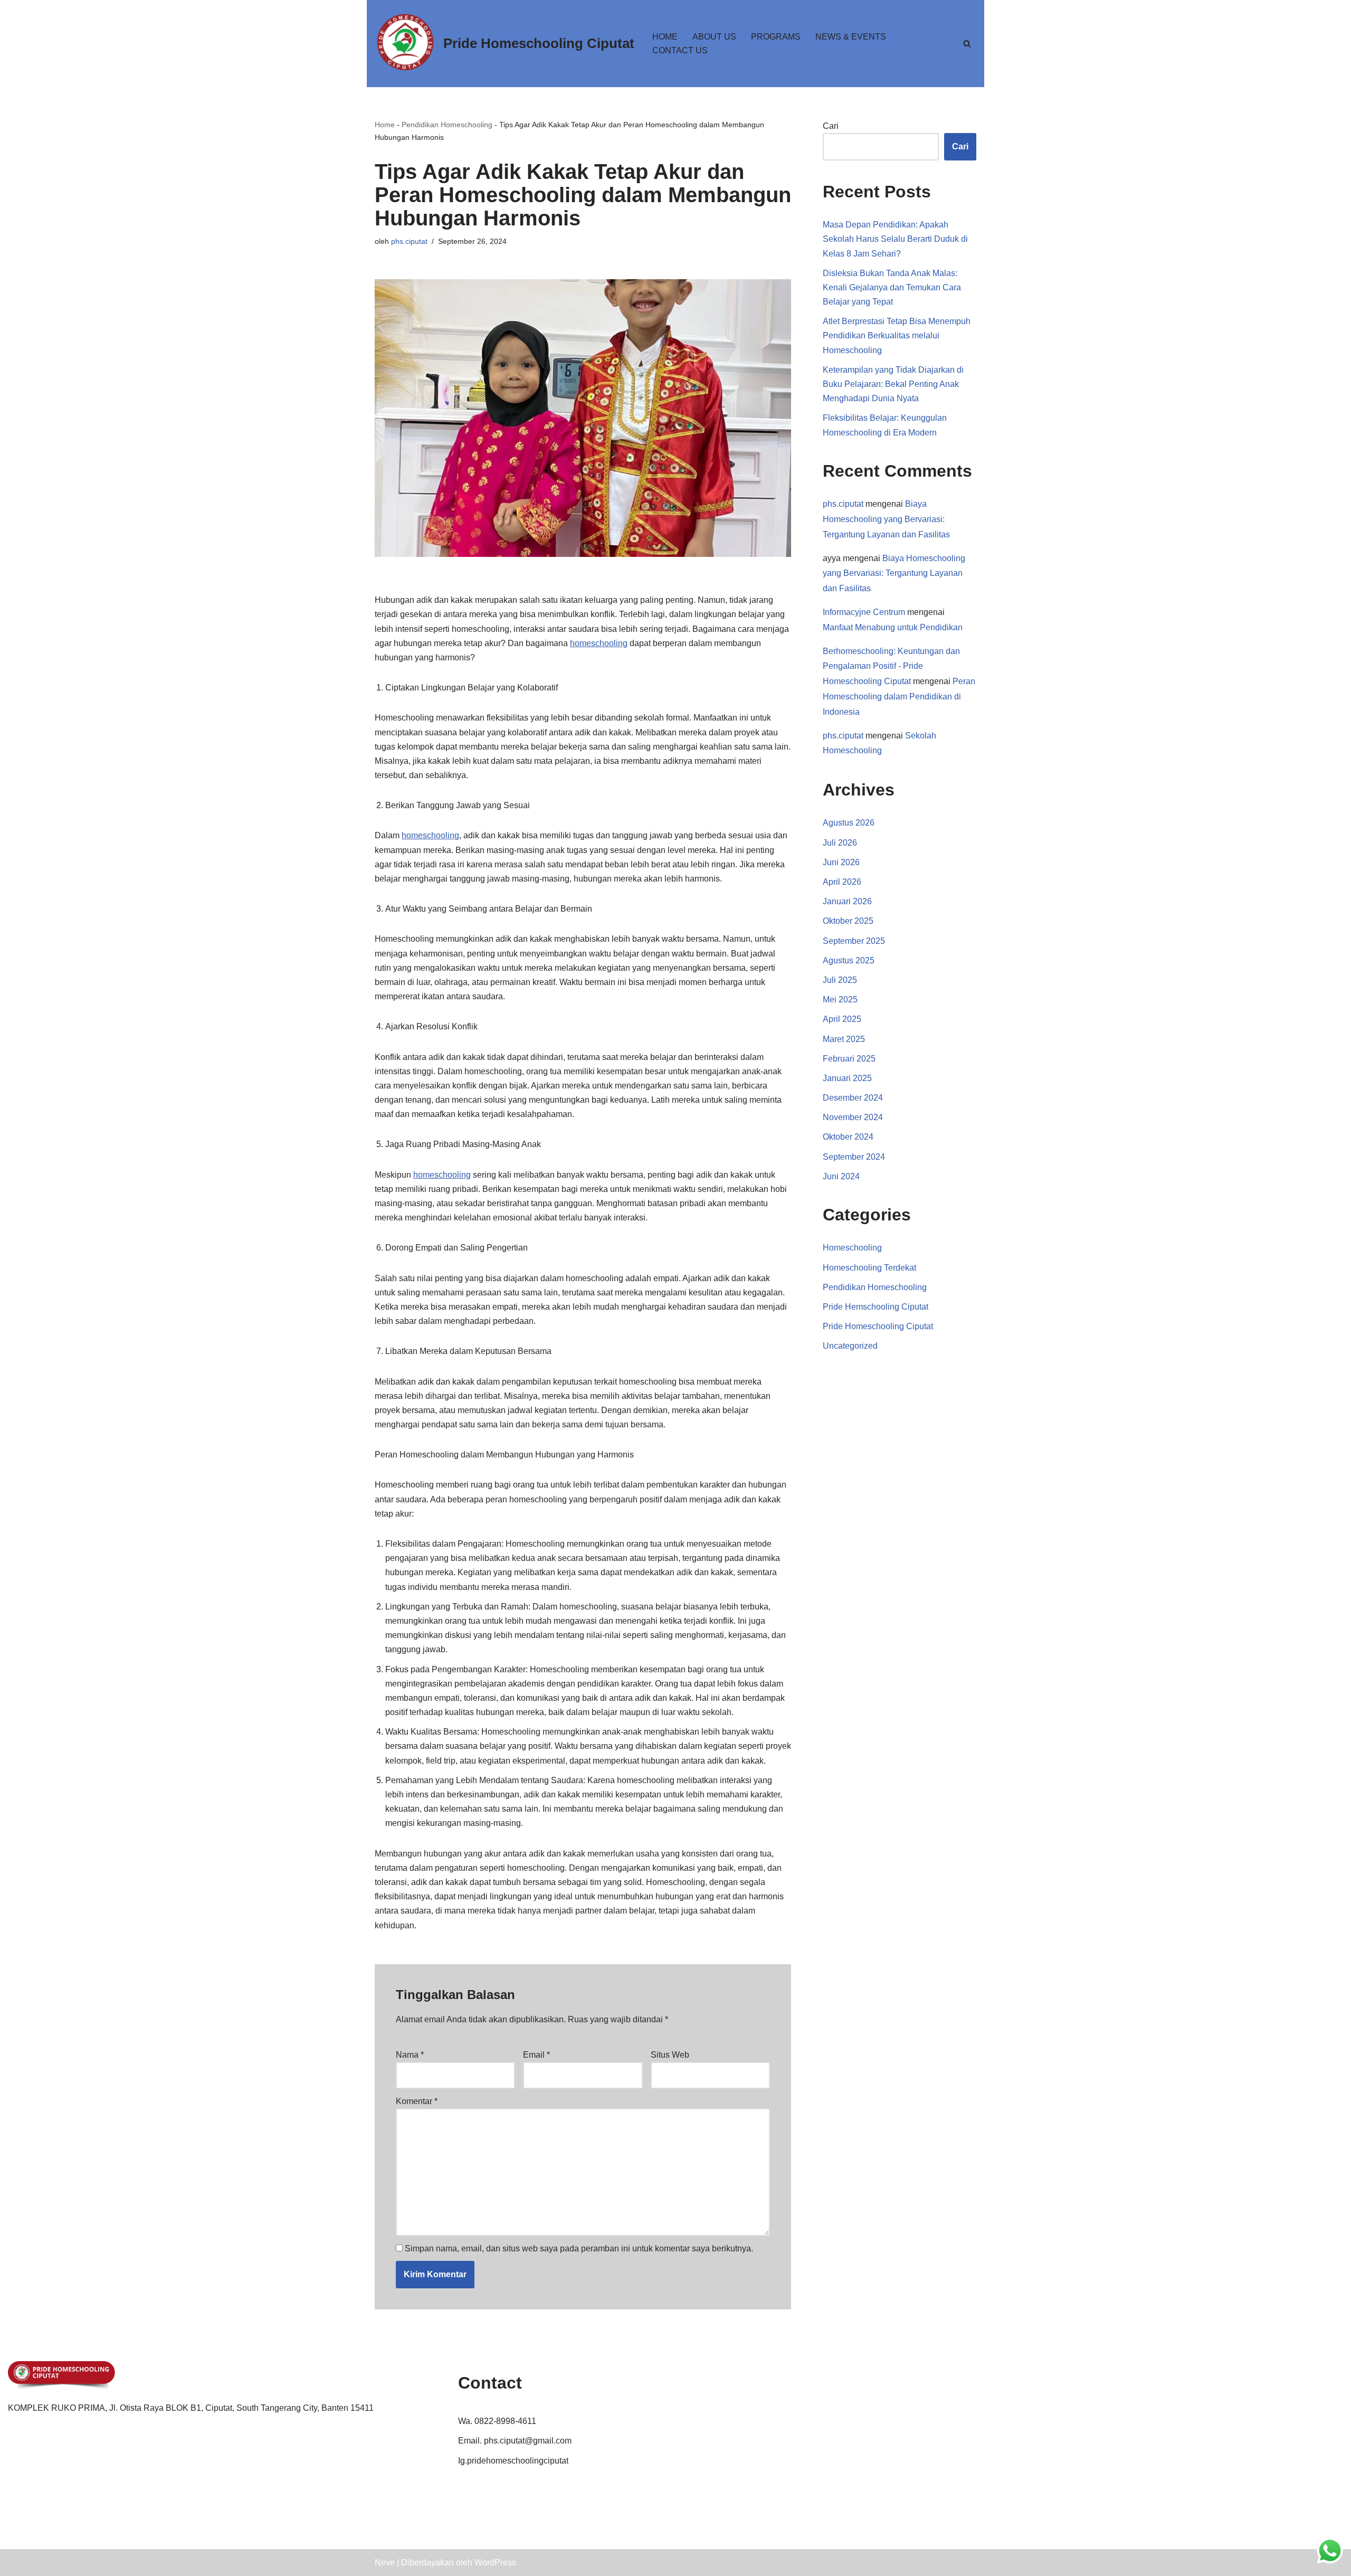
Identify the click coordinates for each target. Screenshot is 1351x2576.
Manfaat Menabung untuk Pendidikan (893, 627)
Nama (410, 2055)
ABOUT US (714, 37)
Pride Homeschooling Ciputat (878, 1326)
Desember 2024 (853, 1098)
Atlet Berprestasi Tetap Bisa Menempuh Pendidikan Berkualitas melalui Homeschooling (897, 335)
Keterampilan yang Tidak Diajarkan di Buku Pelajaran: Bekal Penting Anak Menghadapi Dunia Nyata (893, 384)
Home (385, 125)
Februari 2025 (849, 1059)
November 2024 (853, 1117)
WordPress (495, 2563)
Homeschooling (852, 1248)
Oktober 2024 (848, 1137)
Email (536, 2055)
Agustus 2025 (849, 960)
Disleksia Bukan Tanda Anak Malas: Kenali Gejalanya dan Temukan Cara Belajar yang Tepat (892, 287)
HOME (665, 37)
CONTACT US (680, 50)
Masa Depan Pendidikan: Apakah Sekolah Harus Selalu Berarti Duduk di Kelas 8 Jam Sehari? (895, 239)
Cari (831, 126)
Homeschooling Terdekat (869, 1268)
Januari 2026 (847, 901)
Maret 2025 (844, 1039)
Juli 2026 (840, 843)
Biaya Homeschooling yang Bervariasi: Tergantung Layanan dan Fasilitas (886, 519)
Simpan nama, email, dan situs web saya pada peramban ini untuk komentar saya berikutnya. (579, 2248)
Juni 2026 (841, 862)
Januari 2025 (847, 1078)
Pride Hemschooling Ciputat (876, 1307)
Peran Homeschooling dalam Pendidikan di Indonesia (899, 697)
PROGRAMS (776, 37)
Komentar (417, 2101)
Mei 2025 (840, 1000)
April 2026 (842, 882)
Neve (385, 2563)
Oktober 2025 (848, 921)
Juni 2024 (841, 1176)
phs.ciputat (409, 241)
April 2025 (842, 1019)
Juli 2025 (840, 980)
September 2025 (854, 941)
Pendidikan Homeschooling (447, 125)
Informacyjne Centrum (864, 612)
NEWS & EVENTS (851, 37)
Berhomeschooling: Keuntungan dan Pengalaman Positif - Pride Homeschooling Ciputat (891, 666)
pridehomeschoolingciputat (518, 2461)
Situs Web (670, 2055)
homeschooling (599, 643)
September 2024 (854, 1157)
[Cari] (967, 44)
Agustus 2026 (849, 823)
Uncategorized (850, 1346)
